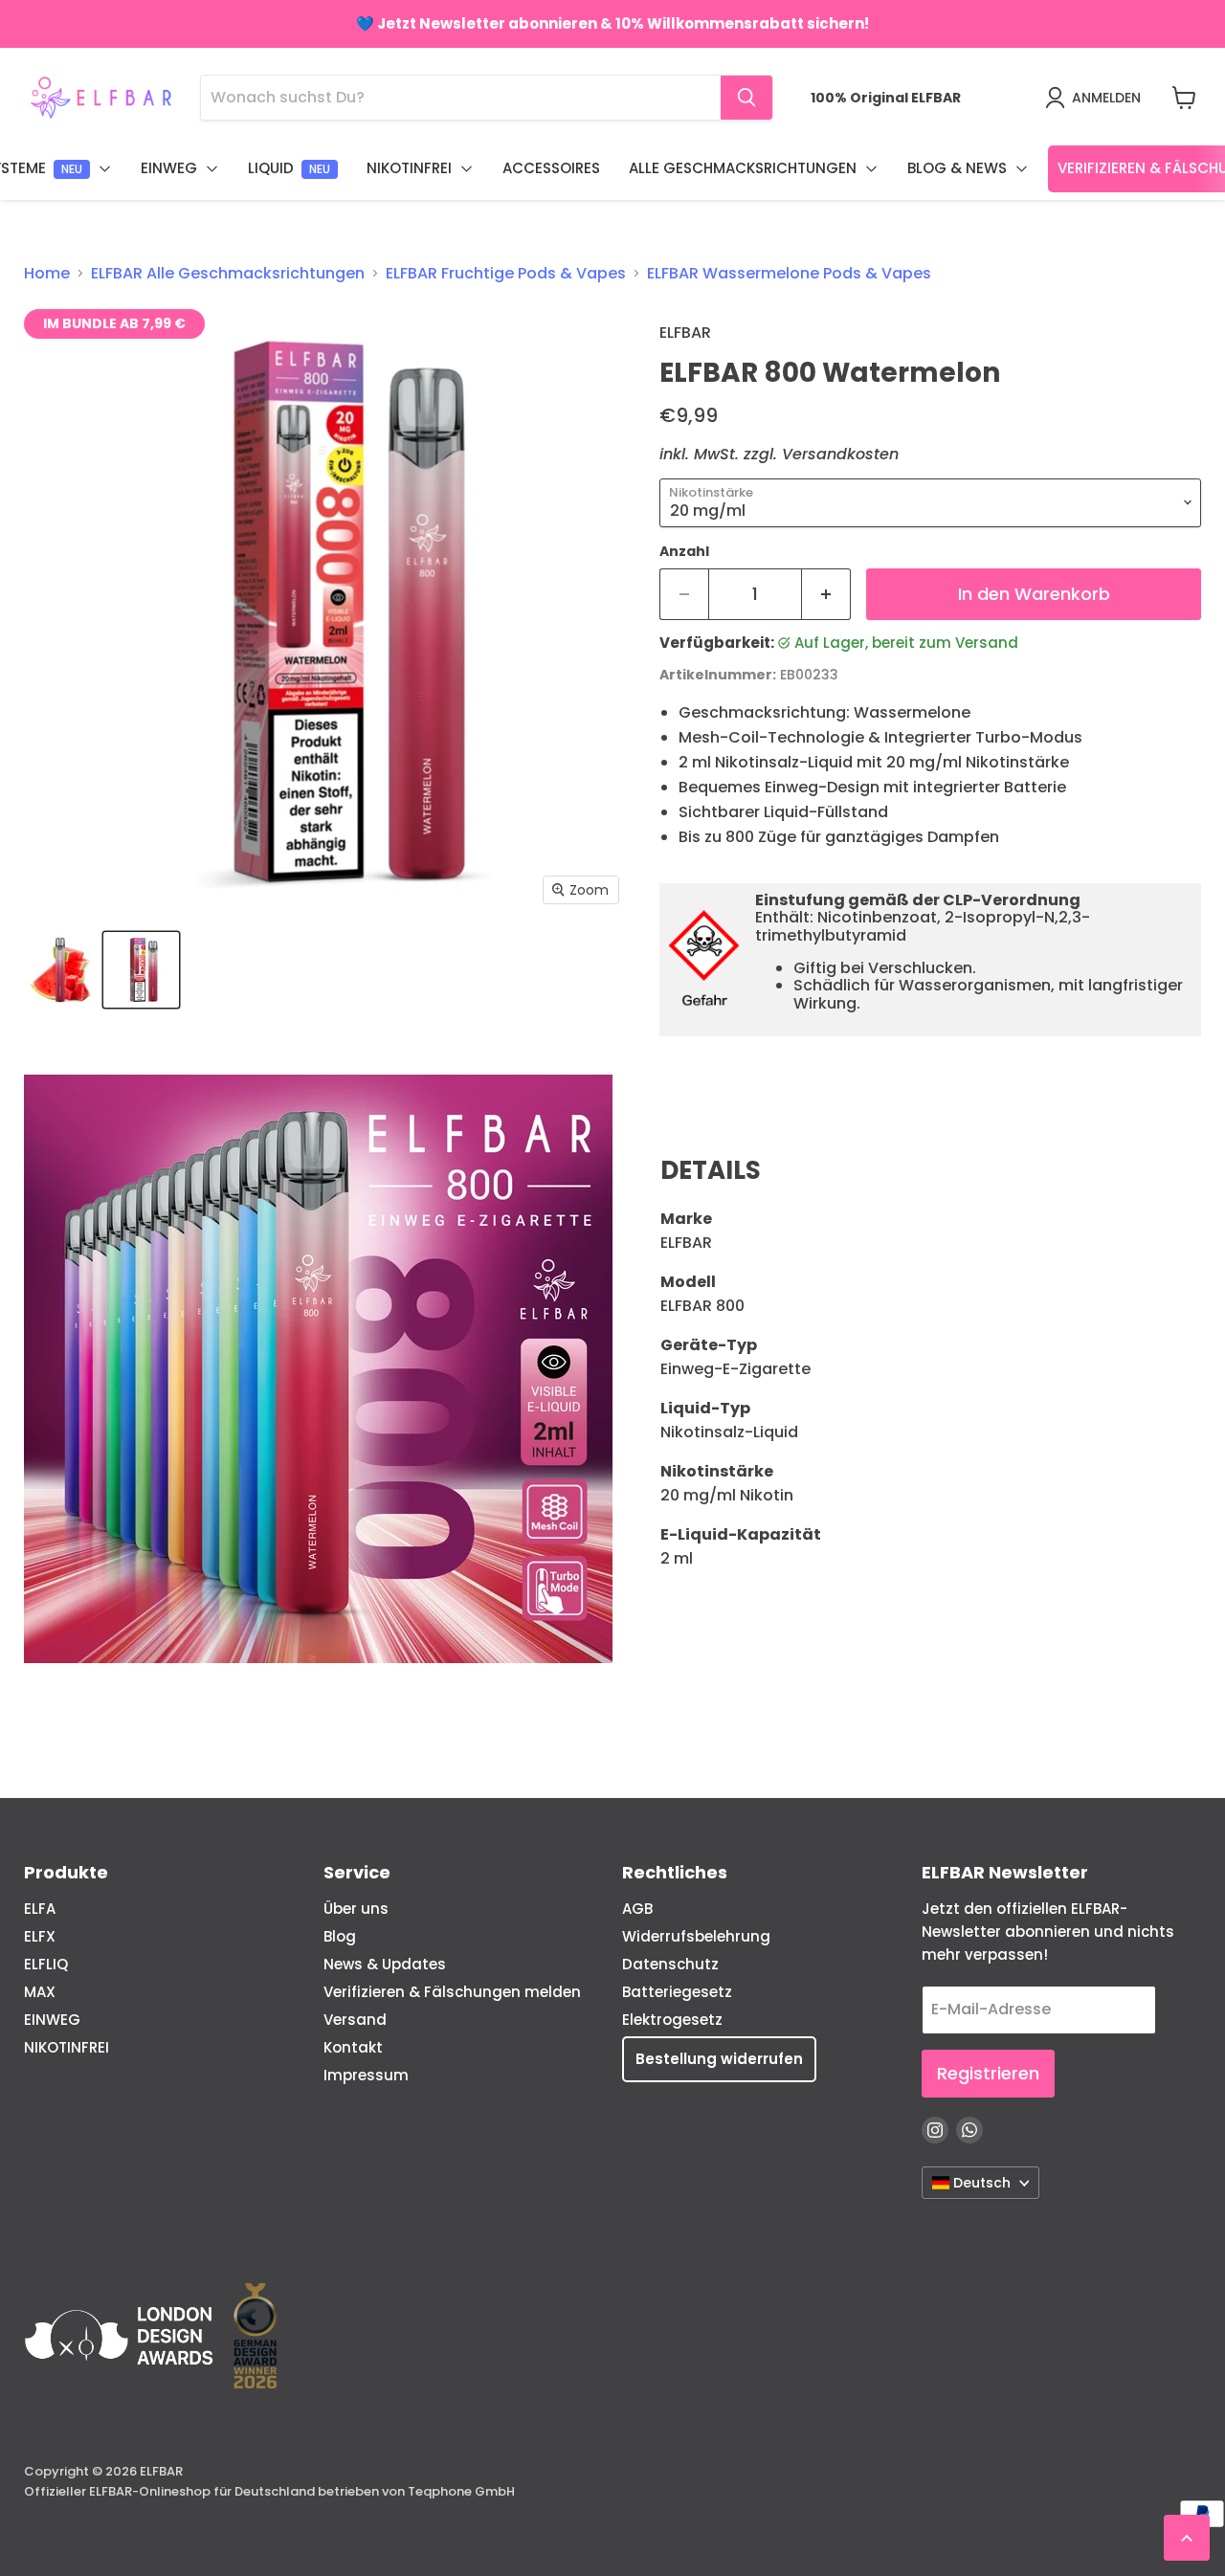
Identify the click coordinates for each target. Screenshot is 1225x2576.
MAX (40, 1992)
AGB (637, 1909)
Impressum (366, 2075)
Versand (355, 2020)
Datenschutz (670, 1964)
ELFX (40, 1936)
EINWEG (52, 2020)
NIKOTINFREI (67, 2047)
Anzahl (684, 551)
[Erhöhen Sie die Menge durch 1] (826, 595)
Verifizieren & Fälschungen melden (452, 1992)
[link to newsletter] (612, 24)
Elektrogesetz (672, 2020)
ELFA (40, 1909)
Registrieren (988, 2073)
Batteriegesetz (677, 1992)
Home (47, 274)
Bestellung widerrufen (719, 2059)
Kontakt (353, 2047)
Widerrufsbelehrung (696, 1936)
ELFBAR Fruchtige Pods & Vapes (506, 274)
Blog (340, 1936)
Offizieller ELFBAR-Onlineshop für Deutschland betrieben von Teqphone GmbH (269, 2491)
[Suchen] (746, 98)
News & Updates (385, 1964)
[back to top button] (1187, 2538)
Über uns (356, 1909)
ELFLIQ (46, 1964)
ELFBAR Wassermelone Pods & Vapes (789, 274)
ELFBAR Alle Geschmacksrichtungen (228, 274)
